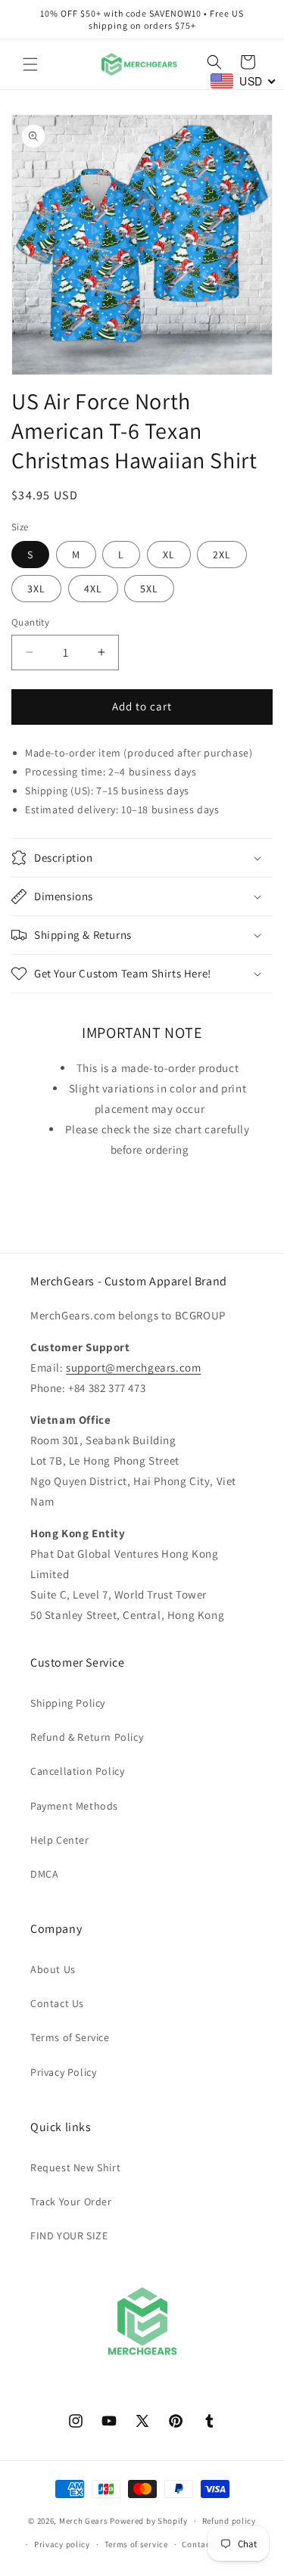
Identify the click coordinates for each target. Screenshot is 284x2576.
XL (169, 555)
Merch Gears (84, 2521)
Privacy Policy (63, 2072)
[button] (30, 64)
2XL (222, 555)
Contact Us (57, 2003)
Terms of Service (70, 2037)
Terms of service (136, 2544)
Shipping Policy (68, 1703)
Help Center (60, 1840)
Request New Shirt (75, 2167)
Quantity (30, 622)
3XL (36, 589)
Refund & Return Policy (87, 1737)
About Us (53, 1969)
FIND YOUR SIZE (69, 2236)
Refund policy (229, 2521)
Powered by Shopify (149, 2521)
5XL (149, 589)
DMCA (44, 1874)
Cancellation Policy (77, 1771)
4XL (93, 589)
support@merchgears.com (133, 1367)
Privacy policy (62, 2544)
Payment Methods (74, 1806)
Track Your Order (71, 2202)
